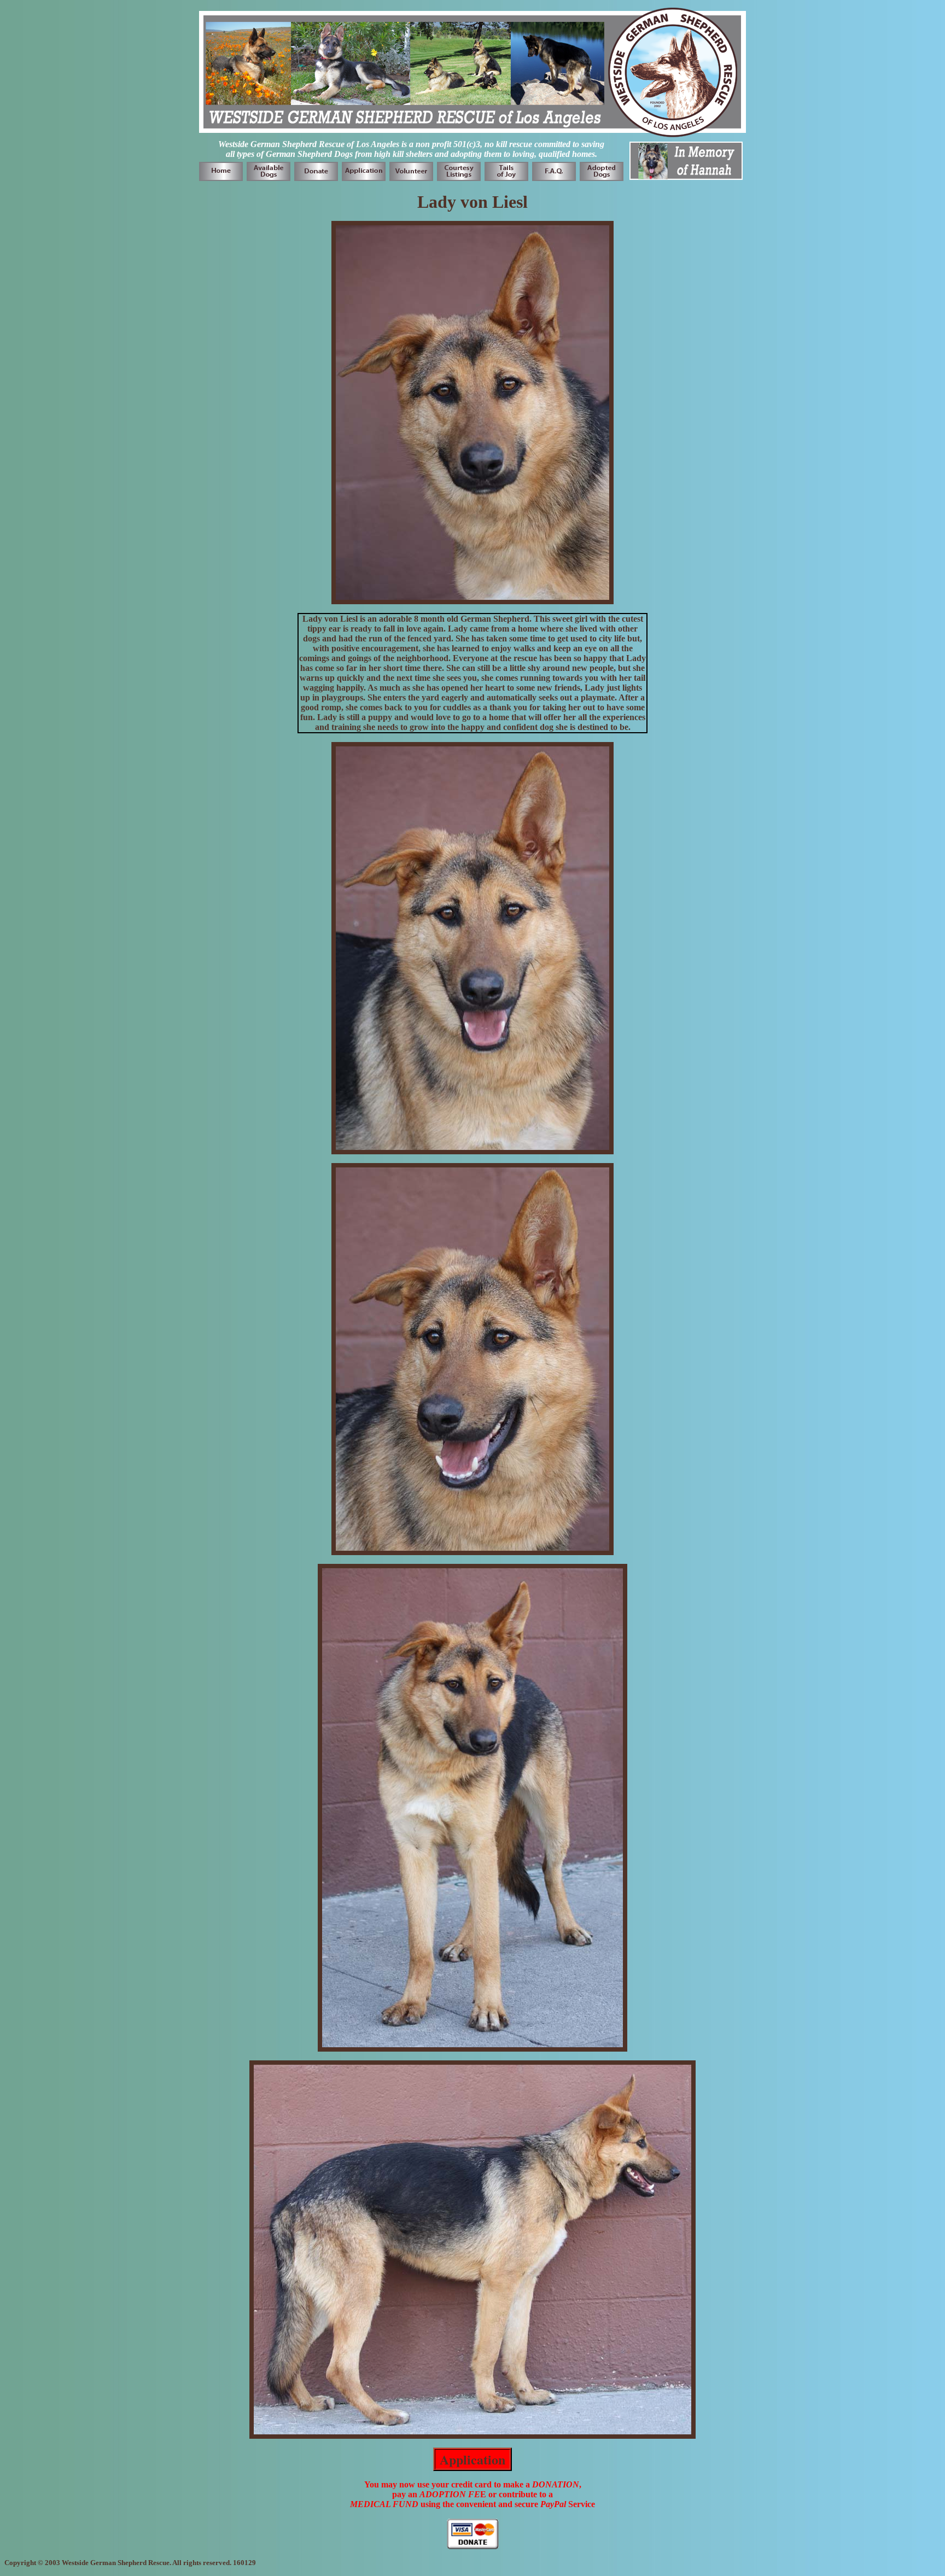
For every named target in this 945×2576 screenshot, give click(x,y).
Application (472, 2459)
